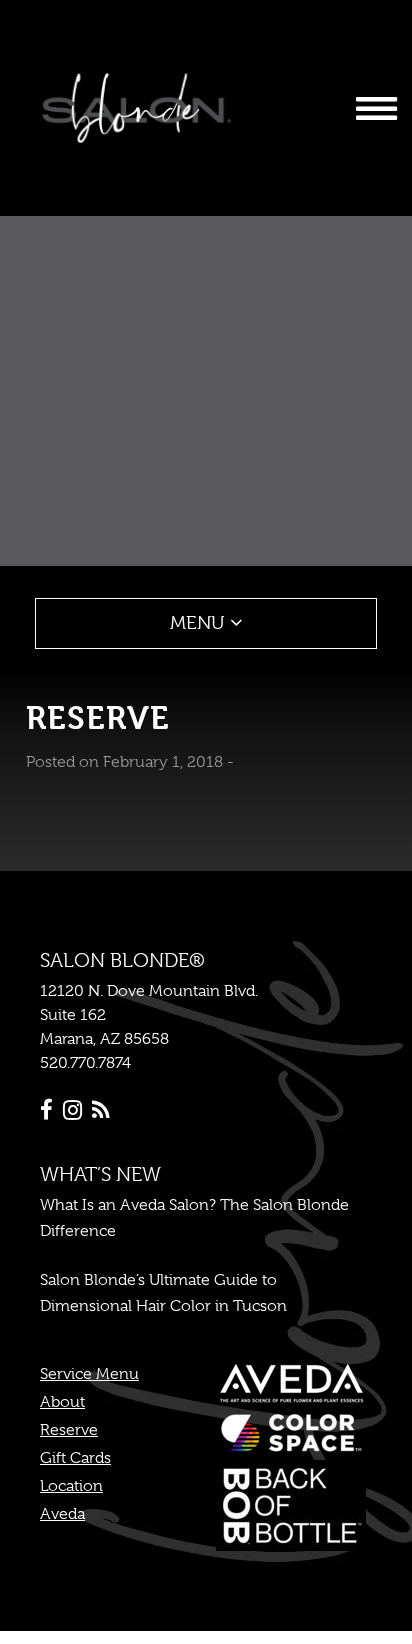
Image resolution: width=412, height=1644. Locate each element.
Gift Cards (75, 1458)
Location (71, 1486)
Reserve (69, 1430)
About (62, 1402)
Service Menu (89, 1374)
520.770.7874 (85, 1063)
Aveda (62, 1514)
